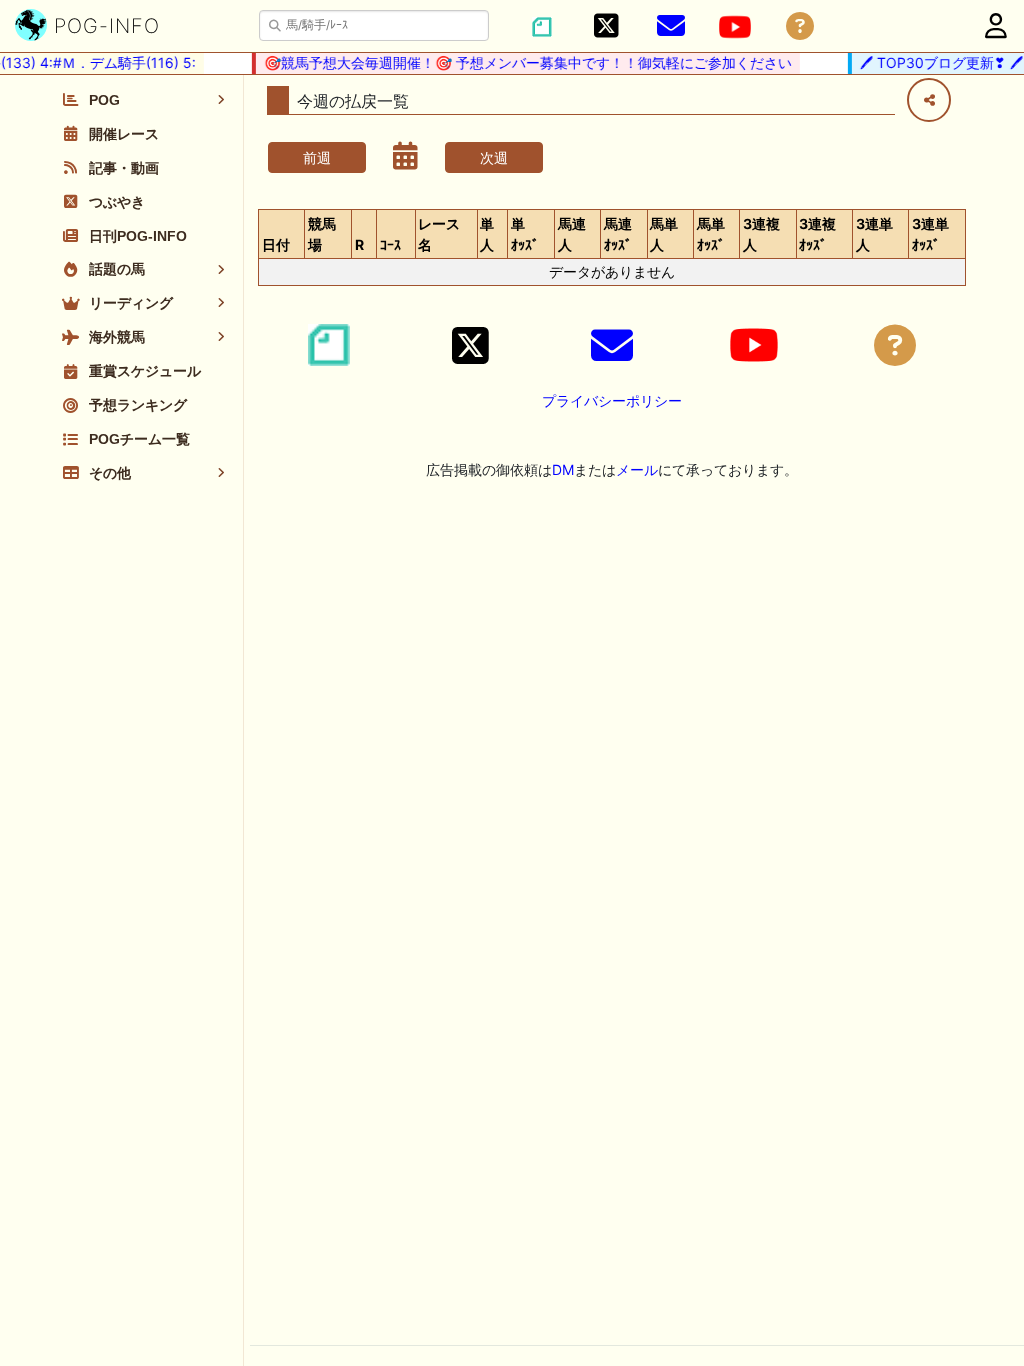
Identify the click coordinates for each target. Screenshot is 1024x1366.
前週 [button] (317, 157)
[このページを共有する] (929, 100)
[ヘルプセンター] (800, 26)
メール (637, 469)
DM (563, 469)
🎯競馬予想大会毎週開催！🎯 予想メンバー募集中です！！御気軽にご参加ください (521, 62)
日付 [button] (276, 244)
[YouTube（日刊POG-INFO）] (735, 27)
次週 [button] (494, 157)
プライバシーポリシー (612, 400)
